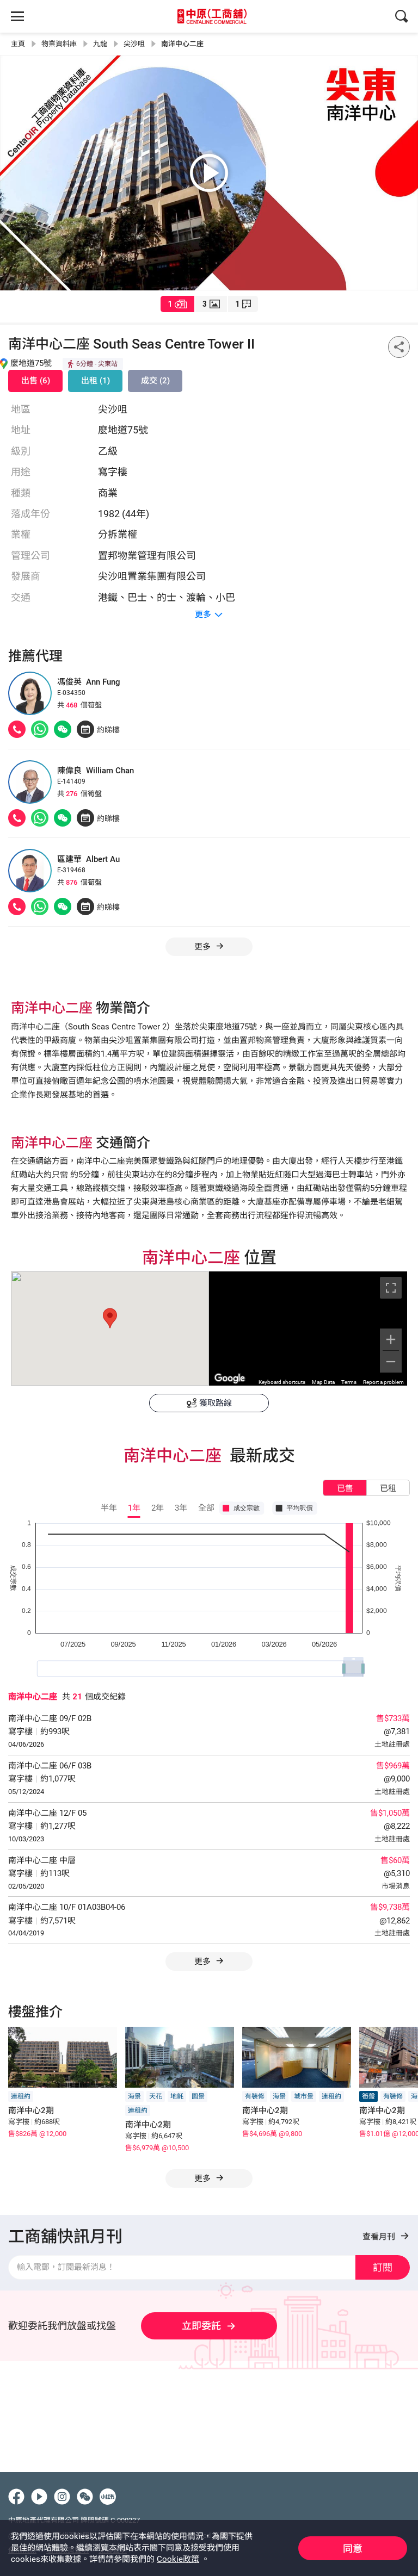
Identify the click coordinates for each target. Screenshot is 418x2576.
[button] (110, 1318)
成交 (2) (155, 381)
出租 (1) (96, 381)
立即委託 (201, 2326)
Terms (349, 1382)
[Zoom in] (391, 1339)
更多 (204, 1962)
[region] (308, 1329)
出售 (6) (36, 381)
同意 (353, 2549)
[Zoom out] (391, 1362)
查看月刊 (380, 2237)
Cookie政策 (178, 2559)
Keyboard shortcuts (282, 1382)
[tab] (177, 304)
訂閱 (383, 2267)
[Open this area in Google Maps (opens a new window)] (230, 1379)
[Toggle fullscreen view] (391, 1288)
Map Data (323, 1382)
